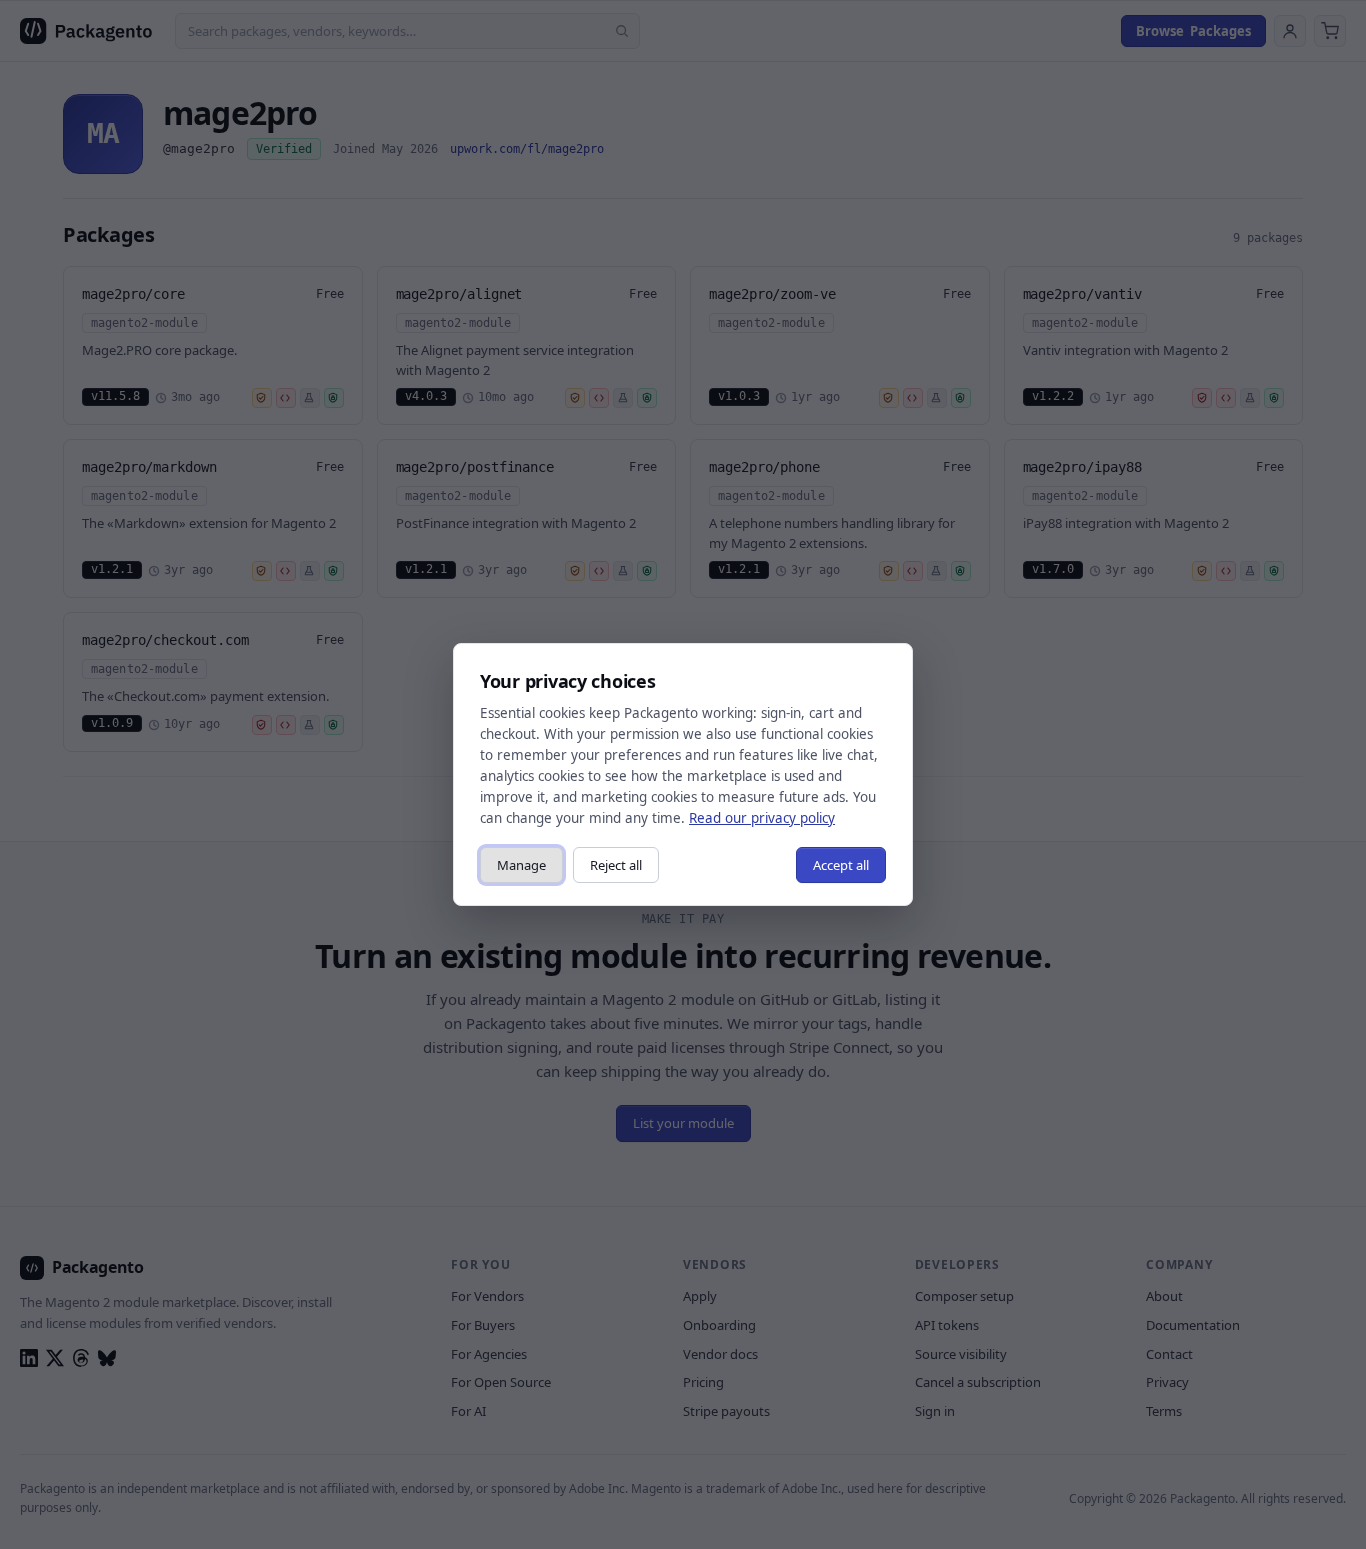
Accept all (841, 865)
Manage (521, 865)
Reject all (616, 865)
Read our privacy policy (762, 818)
